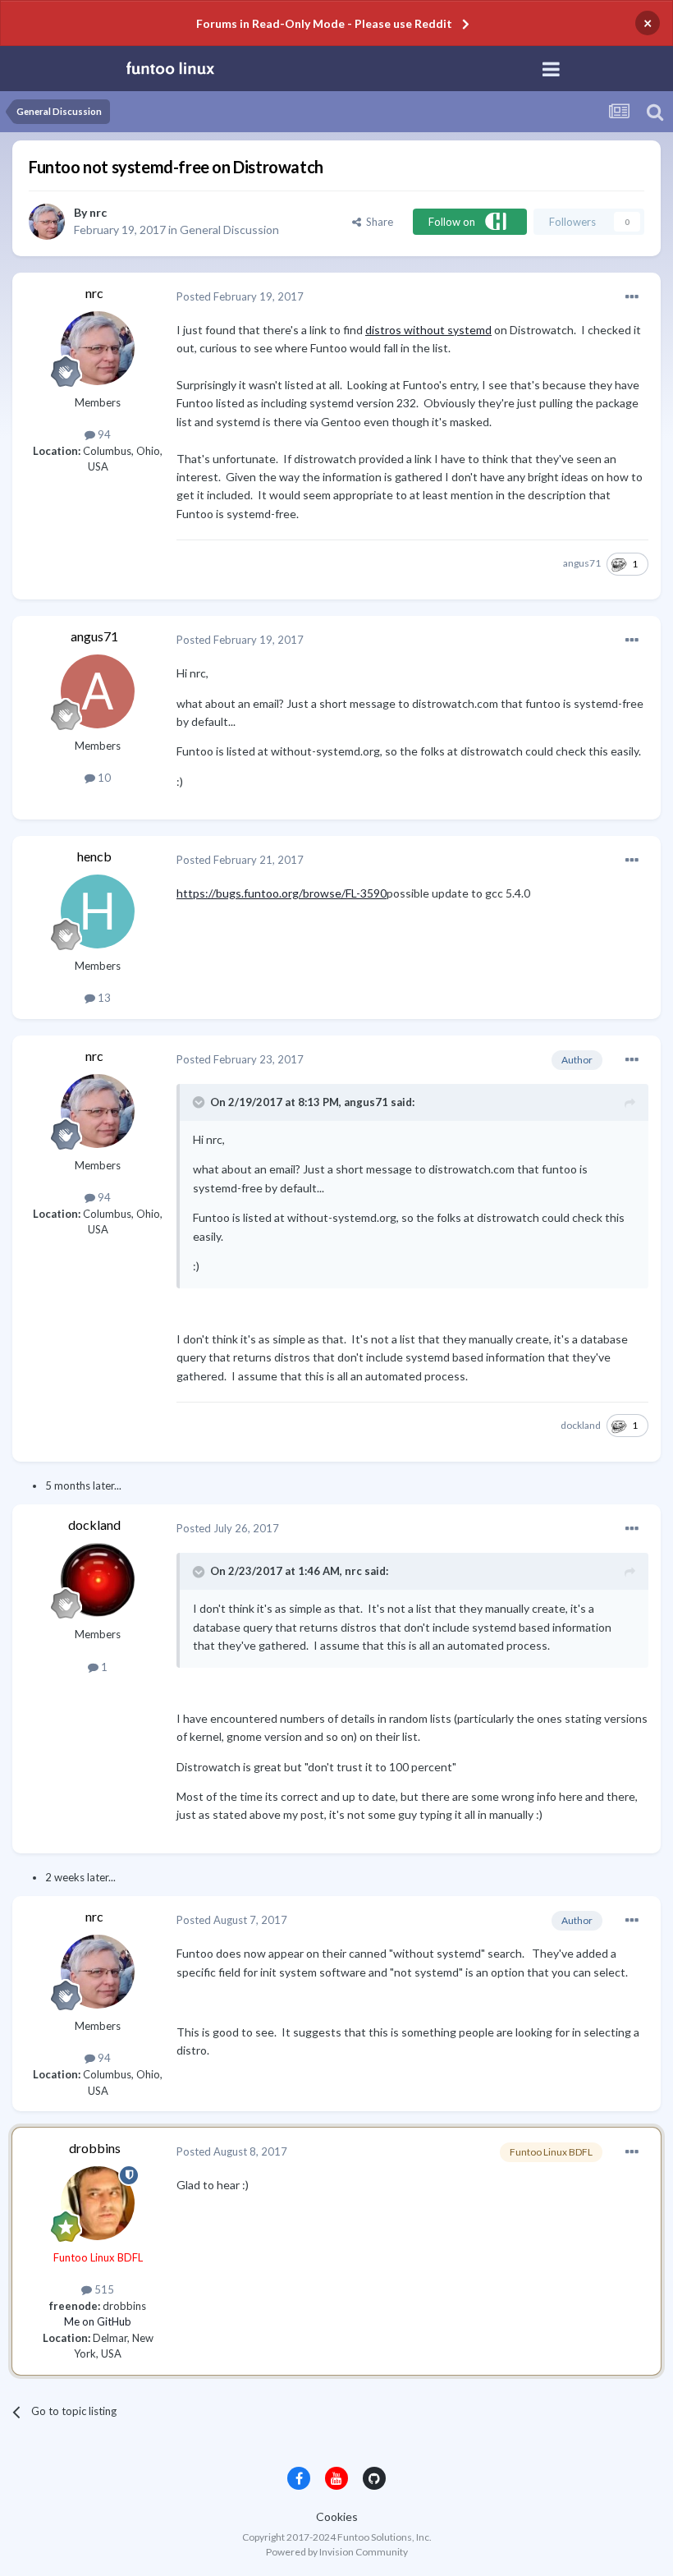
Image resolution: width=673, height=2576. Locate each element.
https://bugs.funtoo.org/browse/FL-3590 (282, 893)
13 (103, 998)
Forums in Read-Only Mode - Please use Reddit (324, 23)
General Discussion (229, 230)
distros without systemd (428, 330)
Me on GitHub (98, 2321)
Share (377, 222)
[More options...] (632, 297)
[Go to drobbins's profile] (98, 2203)
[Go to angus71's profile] (98, 691)
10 (103, 778)
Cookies (337, 2516)
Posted (240, 296)
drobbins (95, 2148)
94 (103, 434)
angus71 (582, 563)
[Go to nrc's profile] (47, 222)
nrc (98, 212)
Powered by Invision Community (337, 2552)
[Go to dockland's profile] (98, 1580)
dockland (581, 1425)
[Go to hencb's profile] (98, 911)
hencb (94, 856)
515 (103, 2289)
